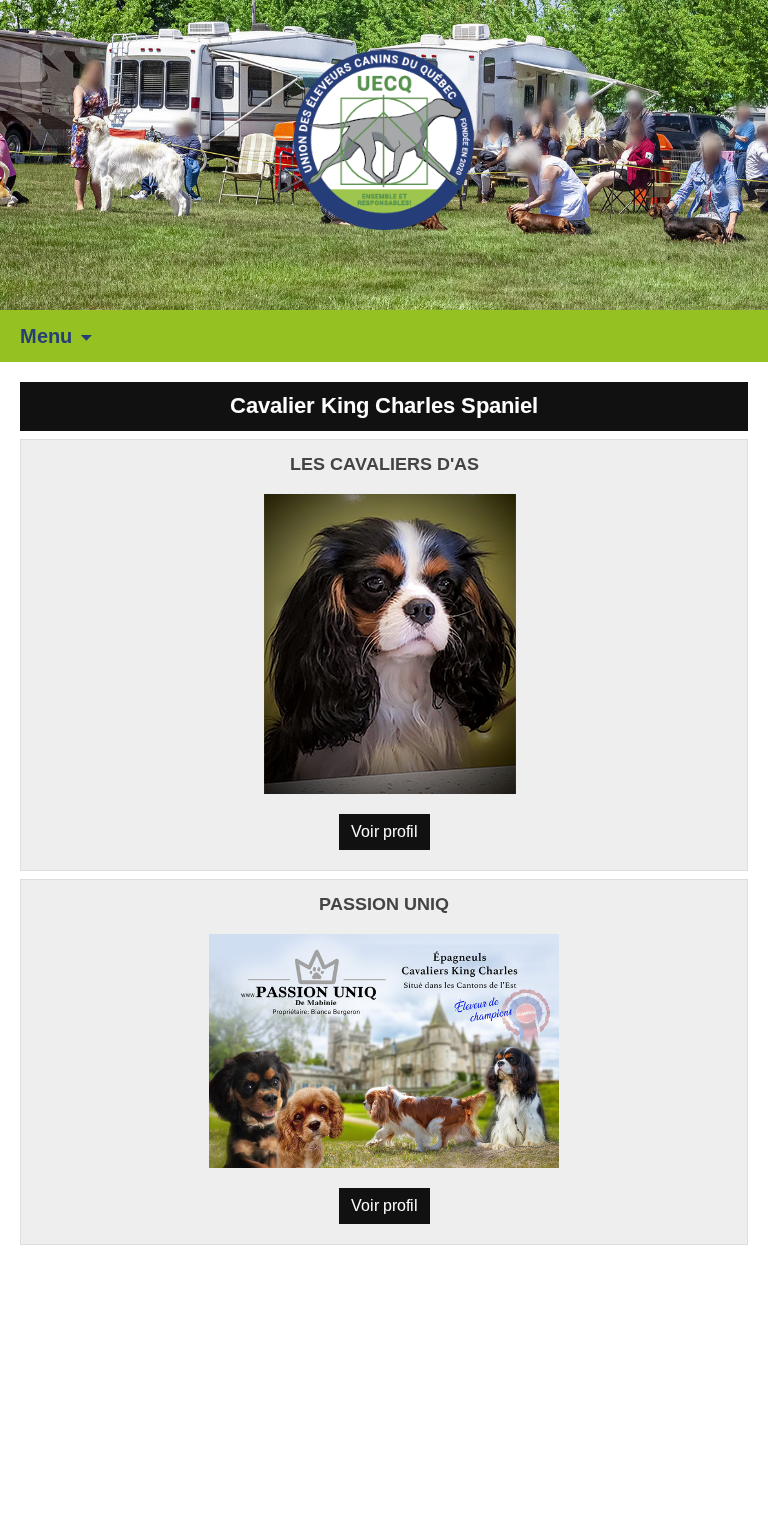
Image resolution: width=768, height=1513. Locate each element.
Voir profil (384, 831)
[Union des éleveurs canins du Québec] (384, 138)
